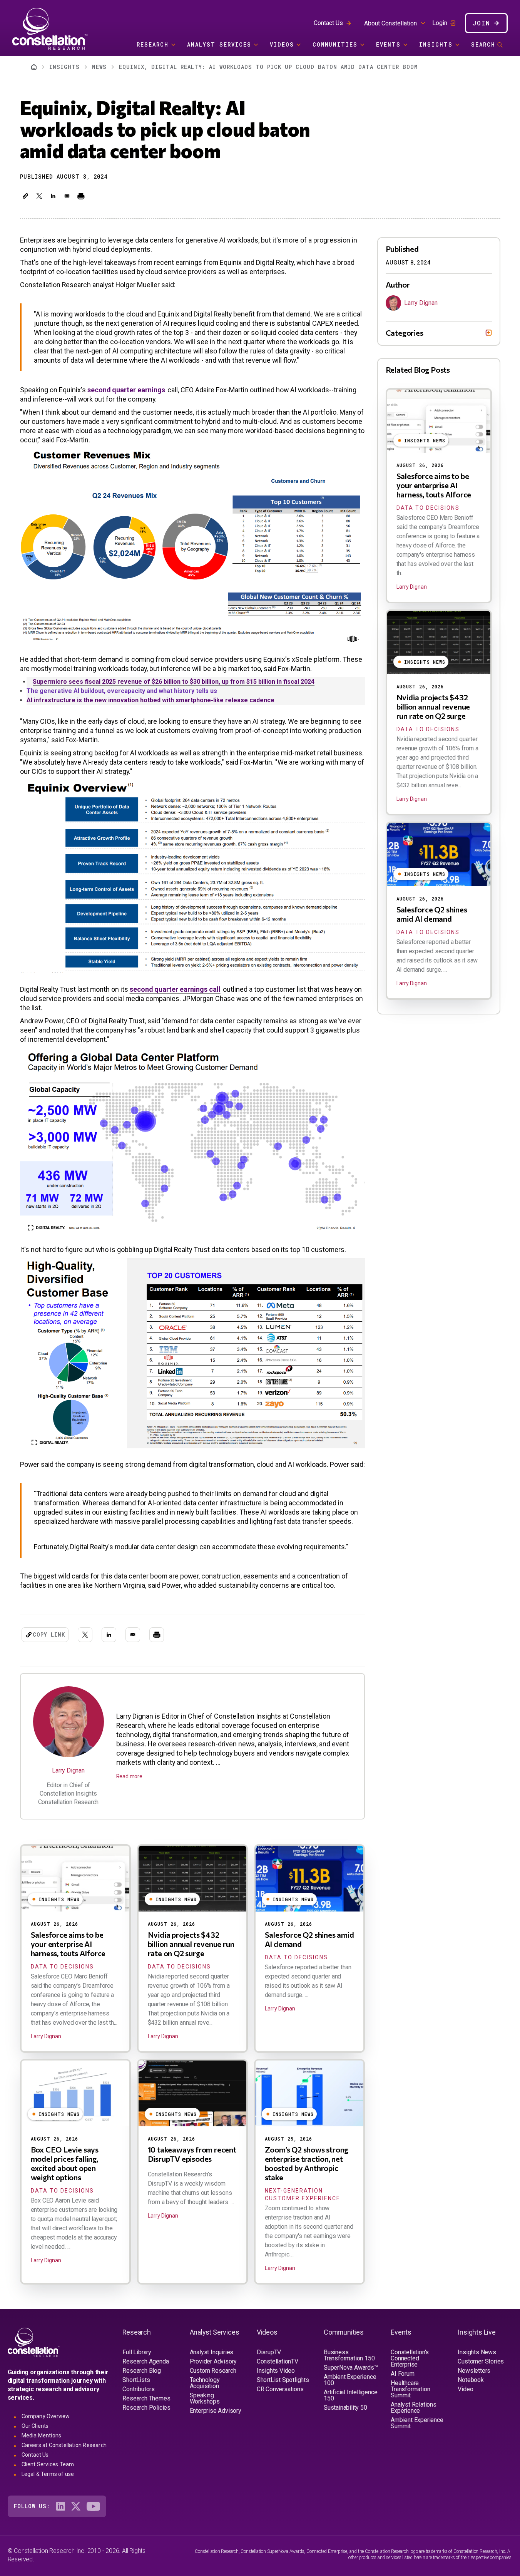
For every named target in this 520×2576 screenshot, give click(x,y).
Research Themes (146, 2398)
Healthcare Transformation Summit (410, 2389)
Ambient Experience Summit (417, 2423)
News (99, 67)
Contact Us (328, 23)
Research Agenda (145, 2361)
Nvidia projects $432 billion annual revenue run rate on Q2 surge (191, 1944)
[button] (25, 196)
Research (153, 44)
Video (465, 2389)
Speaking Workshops (205, 2398)
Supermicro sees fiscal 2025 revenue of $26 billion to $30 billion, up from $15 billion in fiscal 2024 (174, 682)
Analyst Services (219, 44)
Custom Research (213, 2371)
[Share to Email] (67, 196)
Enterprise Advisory (216, 2411)
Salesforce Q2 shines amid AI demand (432, 914)
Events (388, 44)
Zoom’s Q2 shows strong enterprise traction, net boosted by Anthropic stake (307, 2163)
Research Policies (146, 2408)
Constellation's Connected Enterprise (410, 2358)
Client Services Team (48, 2464)
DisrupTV (269, 2352)
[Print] (81, 196)
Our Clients (35, 2426)
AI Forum (402, 2374)
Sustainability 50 (345, 2408)
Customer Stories (481, 2361)
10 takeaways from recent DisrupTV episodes (192, 2154)
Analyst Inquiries (212, 2352)
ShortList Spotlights (283, 2380)
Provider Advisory (213, 2361)
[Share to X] (39, 196)
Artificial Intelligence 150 (350, 2395)
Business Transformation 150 (349, 2355)
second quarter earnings (126, 390)
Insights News (477, 2352)
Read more (129, 1776)
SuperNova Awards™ (351, 2368)
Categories (405, 333)
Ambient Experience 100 (350, 2380)
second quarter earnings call (175, 989)
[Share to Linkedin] (53, 196)
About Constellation (390, 23)
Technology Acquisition (205, 2383)
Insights (436, 44)
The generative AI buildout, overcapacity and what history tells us (122, 691)
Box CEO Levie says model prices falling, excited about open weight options (65, 2163)
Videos (282, 44)
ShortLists (136, 2380)
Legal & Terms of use (48, 2474)
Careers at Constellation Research (64, 2445)
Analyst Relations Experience (414, 2408)
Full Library (137, 2352)
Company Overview (46, 2416)
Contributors (139, 2389)
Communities (335, 44)
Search (483, 44)
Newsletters (474, 2371)
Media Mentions (42, 2435)
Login (440, 23)
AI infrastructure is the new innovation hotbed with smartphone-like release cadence (150, 700)
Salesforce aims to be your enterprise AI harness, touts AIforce (68, 1944)
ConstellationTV (278, 2361)
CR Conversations (280, 2389)
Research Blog (141, 2371)
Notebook (471, 2380)
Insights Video (276, 2371)
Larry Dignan (68, 1770)
